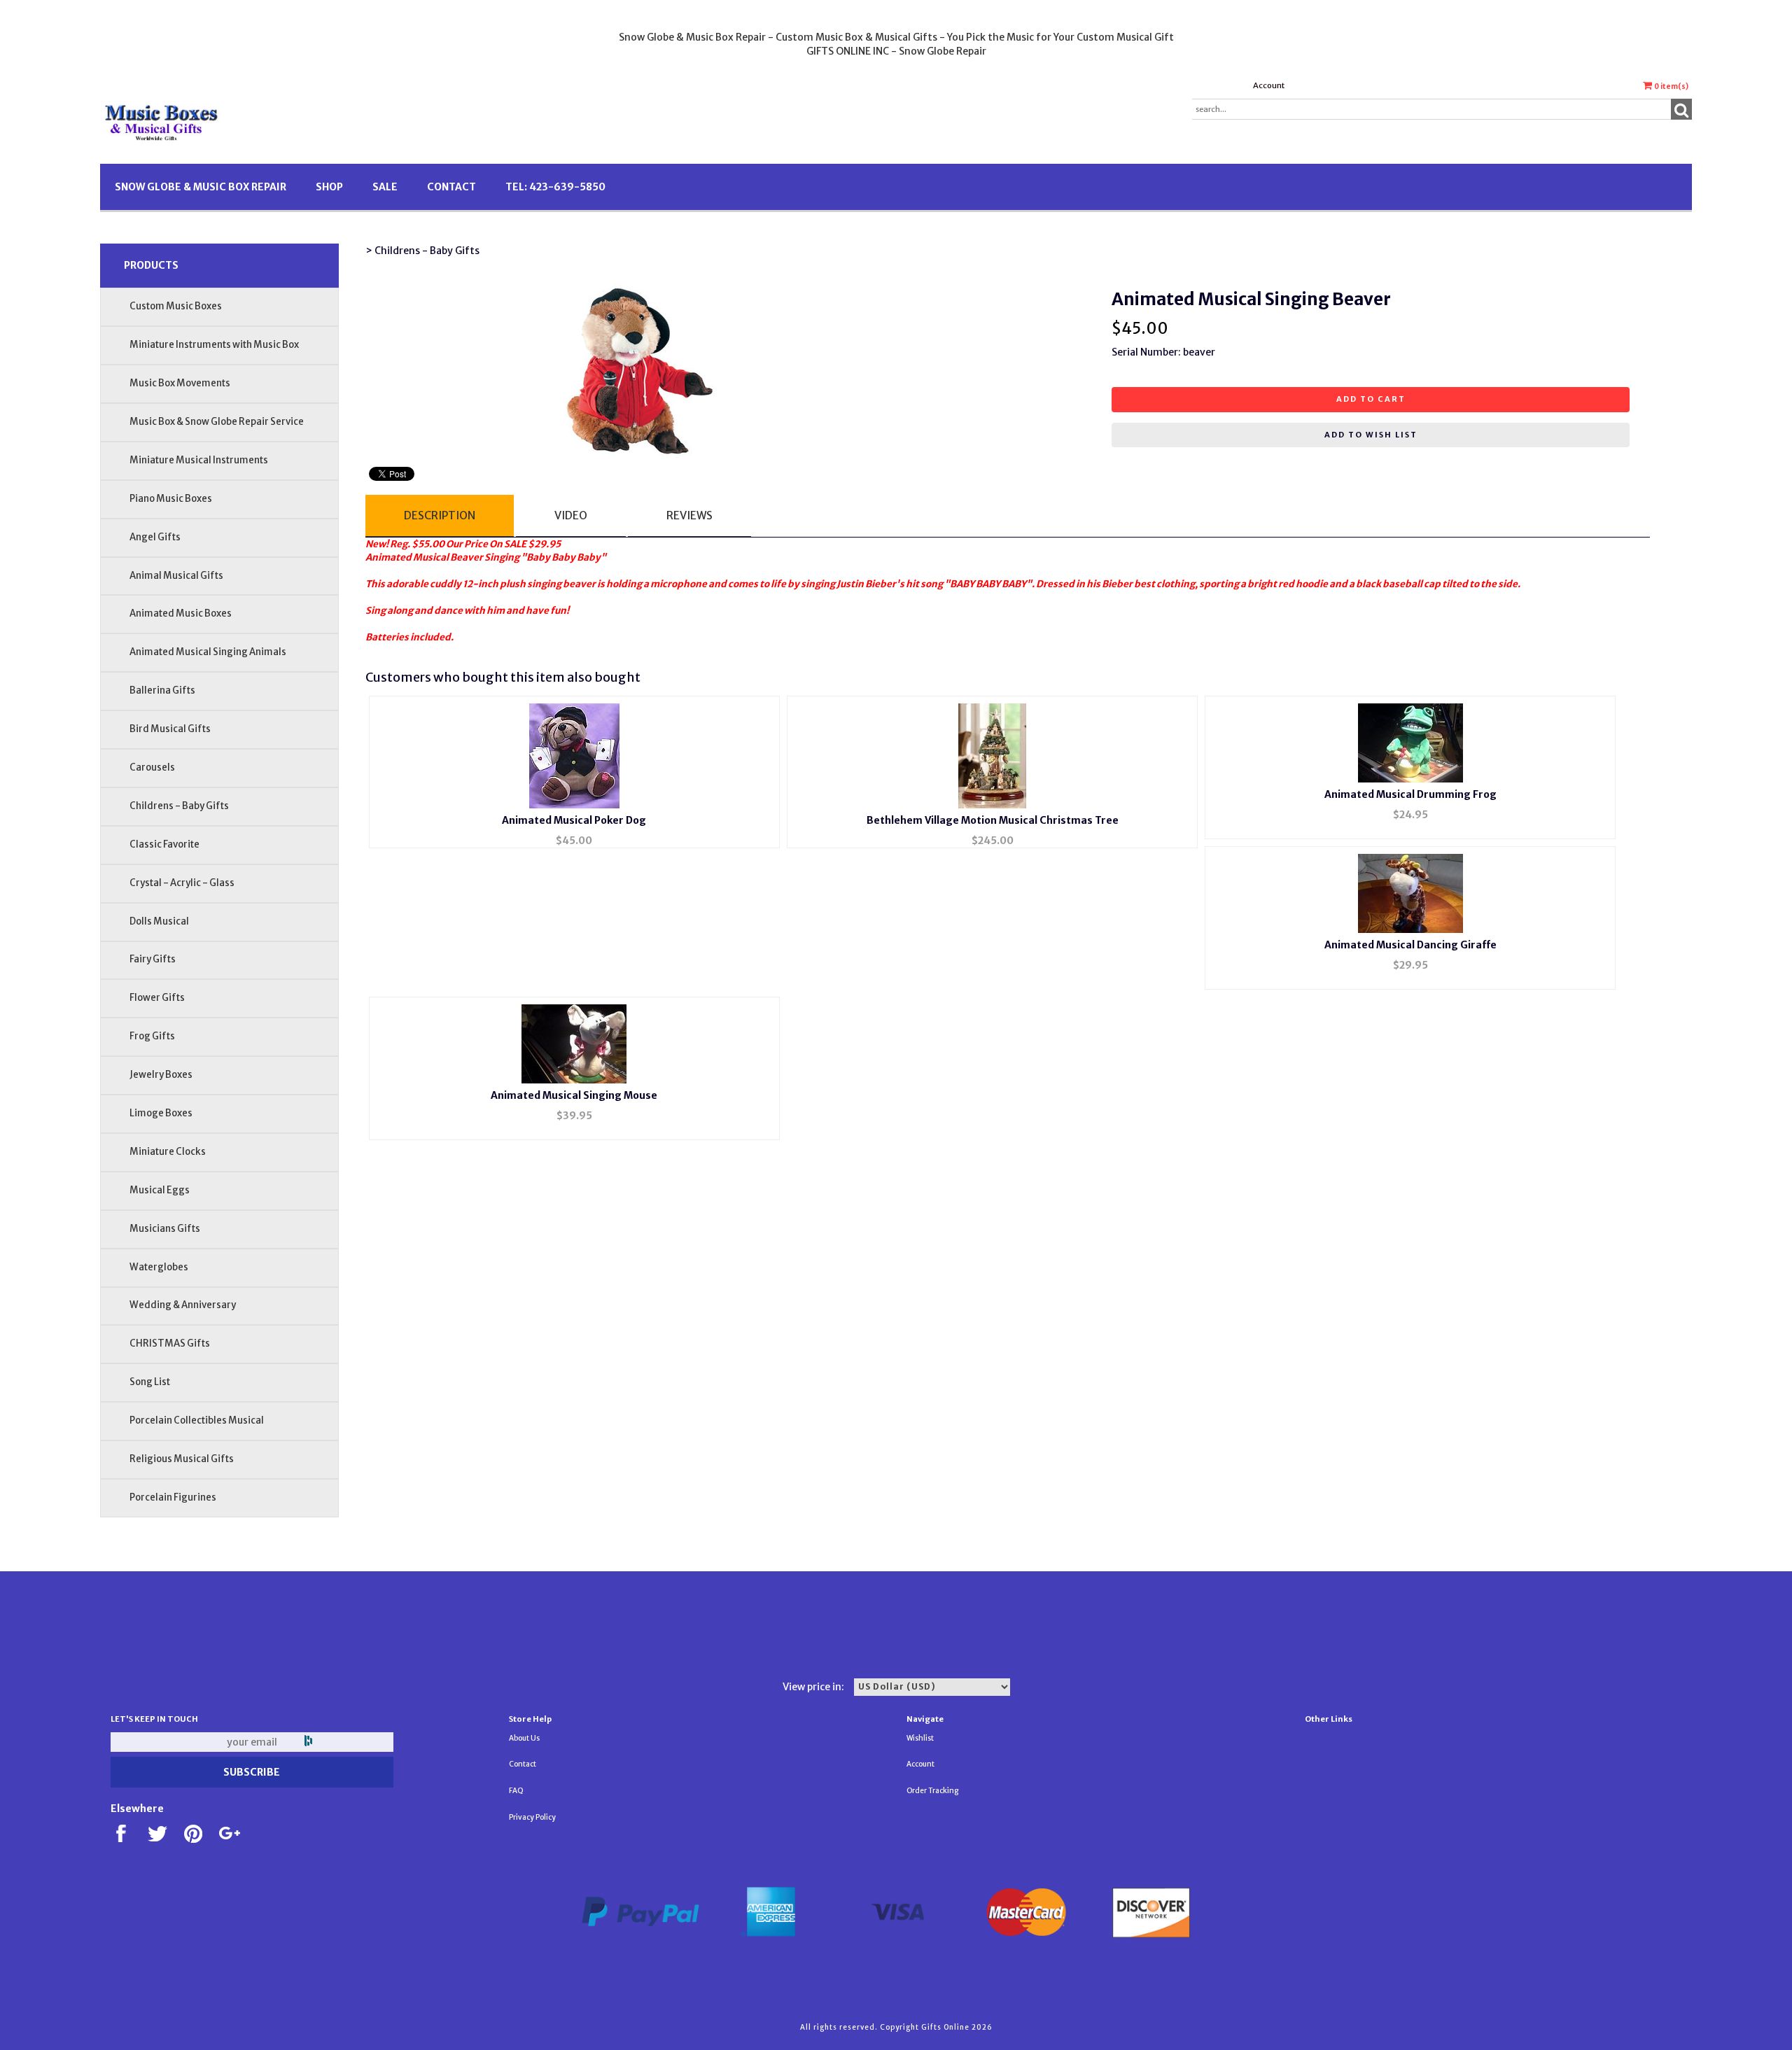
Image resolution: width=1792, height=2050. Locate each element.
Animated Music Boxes (181, 613)
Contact (451, 187)
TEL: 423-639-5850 (555, 187)
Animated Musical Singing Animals (208, 652)
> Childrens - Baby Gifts (422, 251)
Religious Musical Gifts (182, 1459)
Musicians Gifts (165, 1229)
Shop (329, 187)
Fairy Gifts (153, 959)
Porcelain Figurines (173, 1497)
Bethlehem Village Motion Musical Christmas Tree (993, 820)
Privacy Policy (532, 1817)
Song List (150, 1382)
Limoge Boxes (161, 1113)
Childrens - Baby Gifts (179, 806)
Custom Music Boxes (176, 306)
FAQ (516, 1791)
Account (1269, 85)
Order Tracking (932, 1791)
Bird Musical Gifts (170, 729)
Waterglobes (159, 1267)
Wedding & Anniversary (183, 1305)
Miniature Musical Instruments (199, 460)
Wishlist (920, 1738)
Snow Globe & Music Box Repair (201, 187)
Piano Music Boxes (171, 499)
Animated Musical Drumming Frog (1410, 794)
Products (151, 265)
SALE (385, 187)
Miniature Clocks (168, 1152)
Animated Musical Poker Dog (574, 820)
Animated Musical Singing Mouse (574, 1095)
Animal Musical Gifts (176, 576)
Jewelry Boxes (161, 1075)
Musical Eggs (160, 1190)
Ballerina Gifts (162, 690)
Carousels (152, 767)
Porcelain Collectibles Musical (197, 1420)
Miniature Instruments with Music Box (214, 345)
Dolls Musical (159, 921)
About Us (524, 1738)
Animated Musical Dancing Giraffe (1410, 945)
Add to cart (1371, 399)
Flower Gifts (157, 998)
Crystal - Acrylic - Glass (182, 883)
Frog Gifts (152, 1036)
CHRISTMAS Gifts (170, 1343)
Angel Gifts (155, 537)
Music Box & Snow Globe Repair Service (217, 422)
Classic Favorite (164, 844)
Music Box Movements (180, 383)
